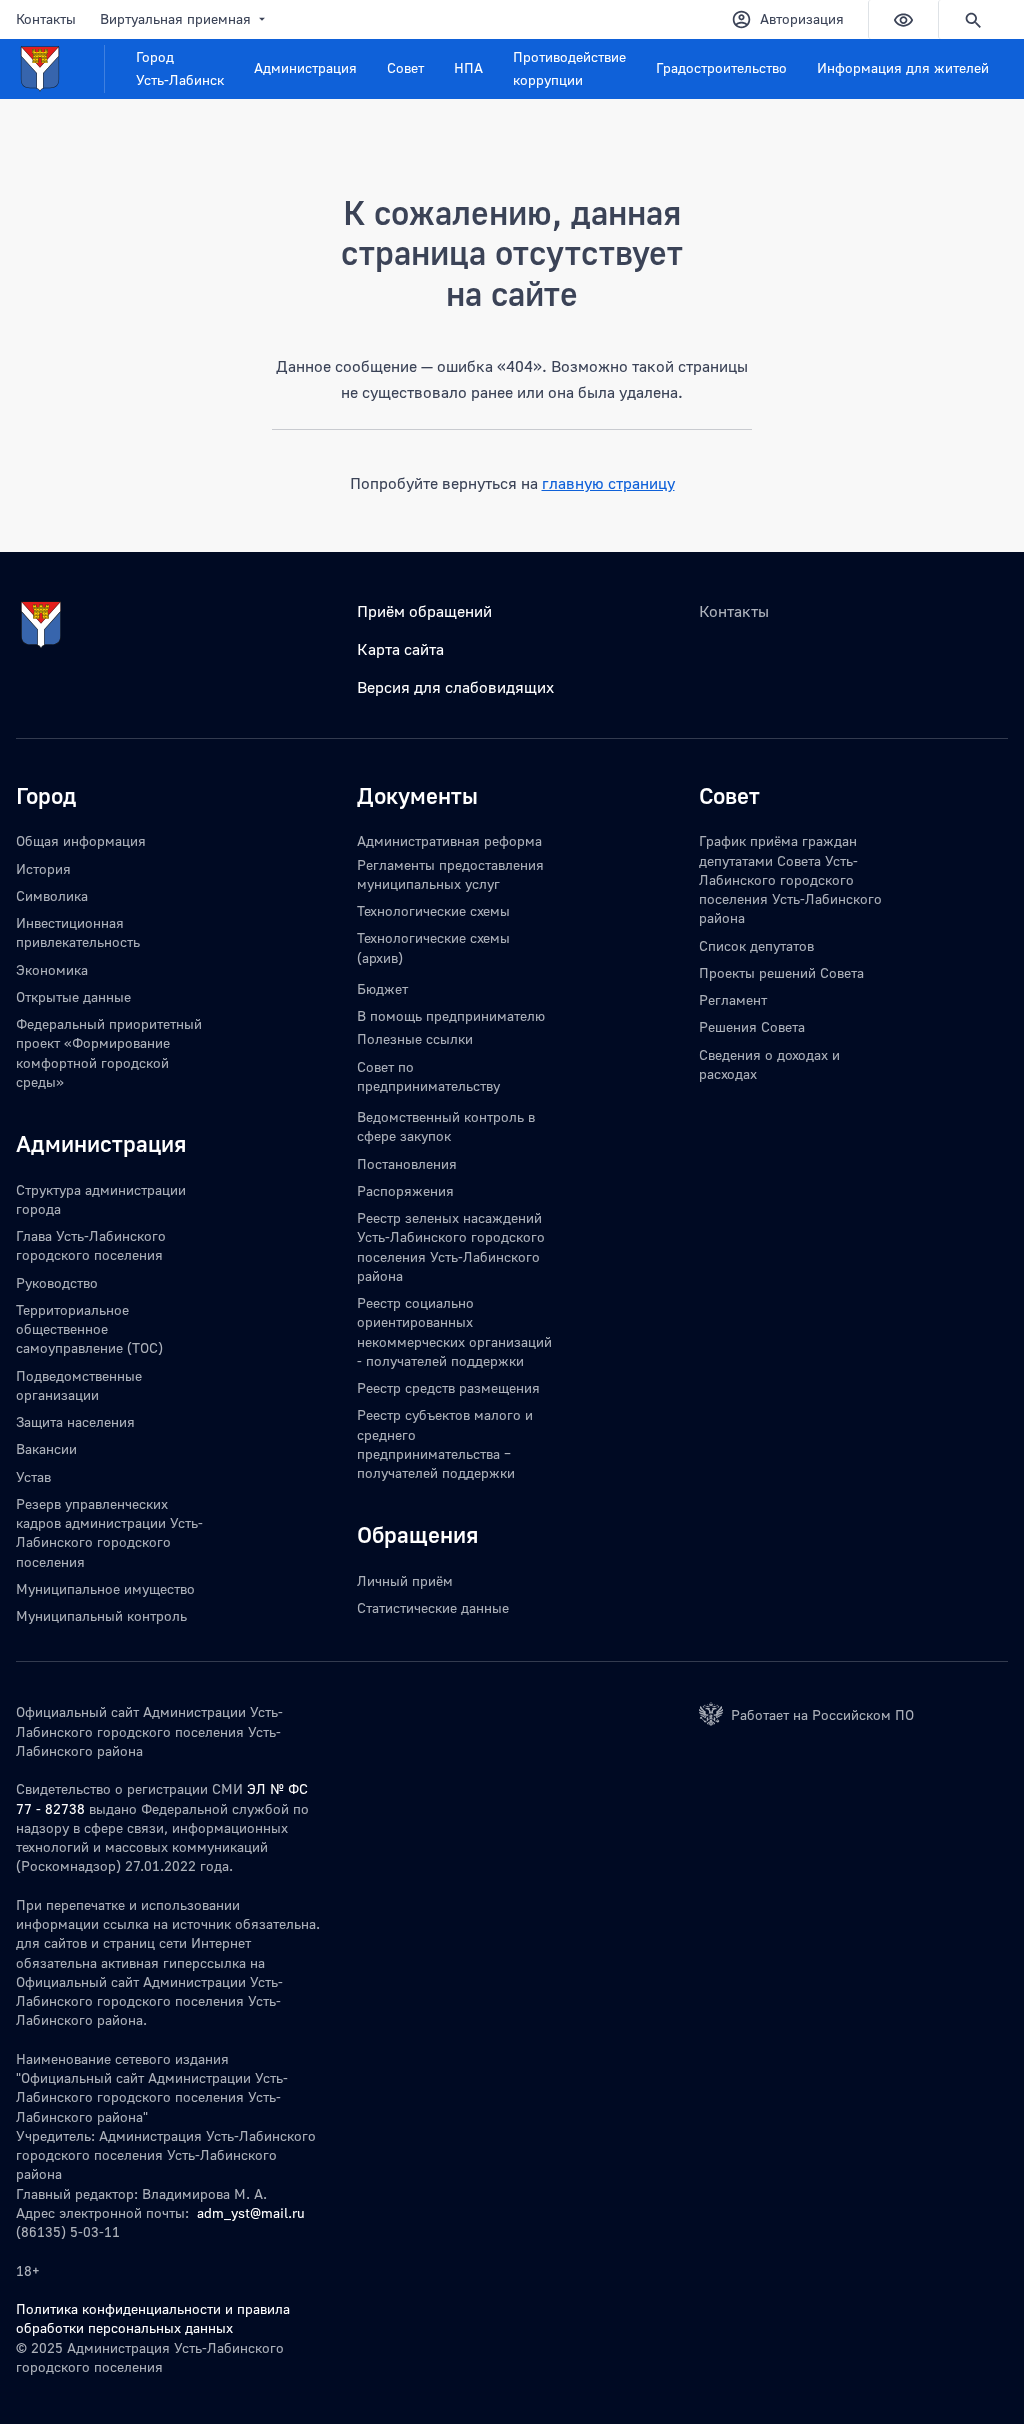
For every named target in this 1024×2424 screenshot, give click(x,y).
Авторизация (802, 18)
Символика (52, 895)
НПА (468, 67)
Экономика (52, 969)
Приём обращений (424, 611)
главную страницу (608, 483)
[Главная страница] (60, 69)
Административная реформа (449, 840)
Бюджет (382, 988)
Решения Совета (752, 1026)
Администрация (305, 67)
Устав (33, 1476)
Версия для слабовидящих (455, 687)
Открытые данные (73, 996)
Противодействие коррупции (569, 68)
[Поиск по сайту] (973, 19)
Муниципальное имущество (105, 1588)
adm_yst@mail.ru (251, 2212)
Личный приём (405, 1580)
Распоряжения (405, 1190)
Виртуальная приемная (175, 18)
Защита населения (75, 1421)
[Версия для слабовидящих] (903, 19)
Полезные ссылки (415, 1038)
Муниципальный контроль (101, 1615)
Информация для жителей (903, 67)
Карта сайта (400, 649)
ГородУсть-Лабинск (180, 68)
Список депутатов (756, 945)
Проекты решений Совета (781, 972)
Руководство (57, 1282)
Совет (405, 67)
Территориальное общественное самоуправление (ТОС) (89, 1329)
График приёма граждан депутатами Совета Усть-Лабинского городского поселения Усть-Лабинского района (790, 879)
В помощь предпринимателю (451, 1015)
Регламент (733, 999)
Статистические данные (433, 1607)
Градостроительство (721, 67)
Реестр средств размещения (448, 1387)
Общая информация (81, 840)
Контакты (46, 18)
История (43, 868)
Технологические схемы (433, 910)
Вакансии (46, 1448)
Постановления (407, 1163)
